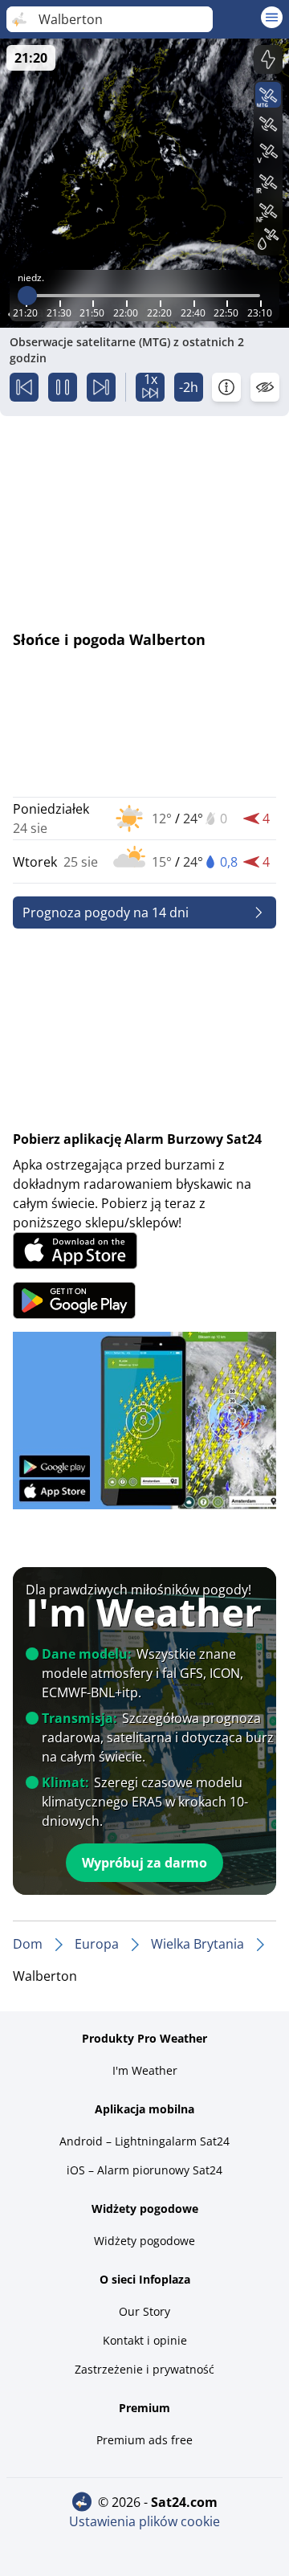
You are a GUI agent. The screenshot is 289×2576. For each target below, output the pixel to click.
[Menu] (272, 17)
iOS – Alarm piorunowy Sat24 (144, 2170)
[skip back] (24, 387)
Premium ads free (144, 2440)
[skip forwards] (101, 387)
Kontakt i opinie (145, 2340)
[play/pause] (63, 387)
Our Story (144, 2311)
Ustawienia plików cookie (144, 2521)
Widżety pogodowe (144, 2241)
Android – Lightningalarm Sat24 (144, 2141)
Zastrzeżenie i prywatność (144, 2369)
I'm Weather (145, 2070)
